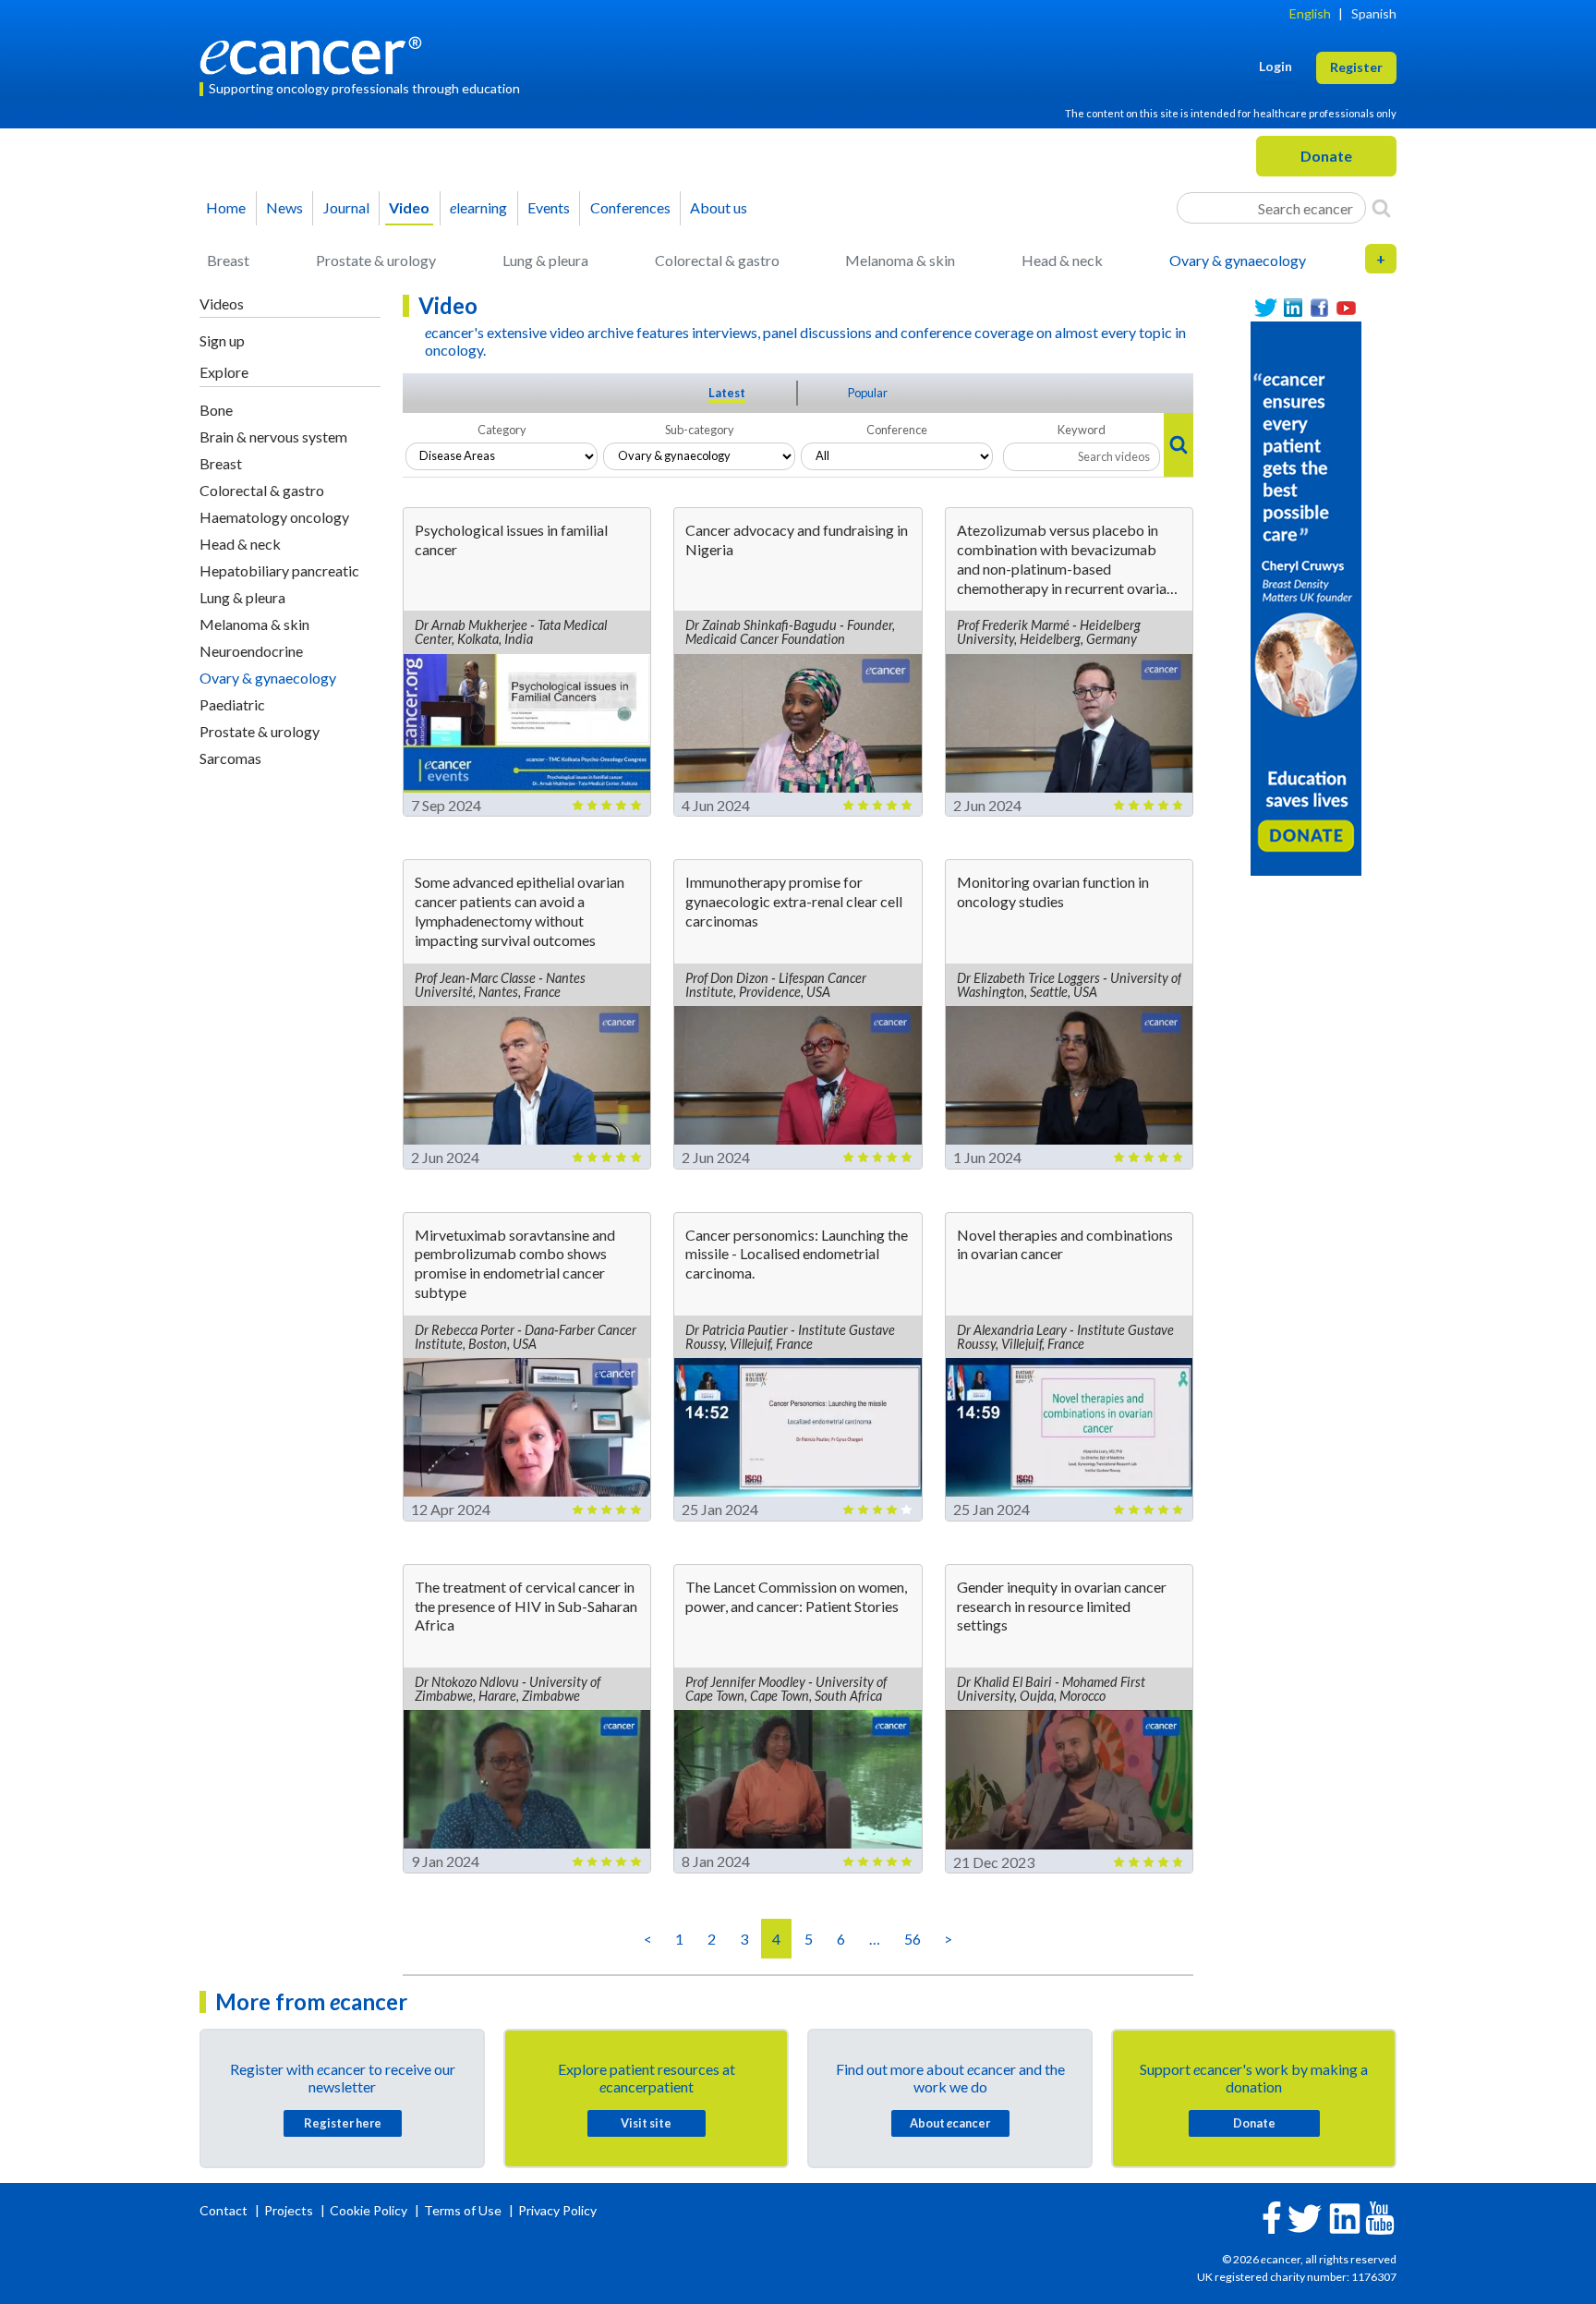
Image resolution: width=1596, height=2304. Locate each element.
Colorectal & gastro (717, 260)
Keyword (1082, 430)
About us (719, 207)
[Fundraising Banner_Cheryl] (1306, 596)
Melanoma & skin (900, 260)
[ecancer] (316, 53)
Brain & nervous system (273, 437)
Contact (225, 2210)
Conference (897, 430)
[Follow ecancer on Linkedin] (1345, 2217)
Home (226, 207)
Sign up (222, 340)
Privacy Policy (557, 2210)
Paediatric (232, 704)
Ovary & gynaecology (1238, 260)
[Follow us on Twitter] (1266, 308)
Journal (346, 207)
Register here (343, 2123)
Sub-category (700, 430)
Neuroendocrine (251, 651)
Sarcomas (230, 758)
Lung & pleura (545, 260)
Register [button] (1356, 67)
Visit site (646, 2123)
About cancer (950, 2123)
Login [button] (1276, 66)
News (284, 207)
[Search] (1381, 208)
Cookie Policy (369, 2210)
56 (913, 1939)
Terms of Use (463, 2210)
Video (409, 207)
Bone (216, 410)
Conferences (630, 207)
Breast (228, 260)
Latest (727, 393)
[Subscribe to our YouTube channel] (1346, 308)
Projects (290, 2210)
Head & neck (1062, 260)
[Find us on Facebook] (1319, 308)
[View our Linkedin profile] (1293, 308)
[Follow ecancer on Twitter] (1305, 2217)
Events (549, 207)
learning (478, 207)
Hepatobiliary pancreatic (279, 570)
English (1310, 13)
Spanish (1374, 13)
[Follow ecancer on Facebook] (1272, 2216)
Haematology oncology (274, 517)
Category (502, 430)
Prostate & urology (376, 260)
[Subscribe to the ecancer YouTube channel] (1380, 2217)
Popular (868, 393)
